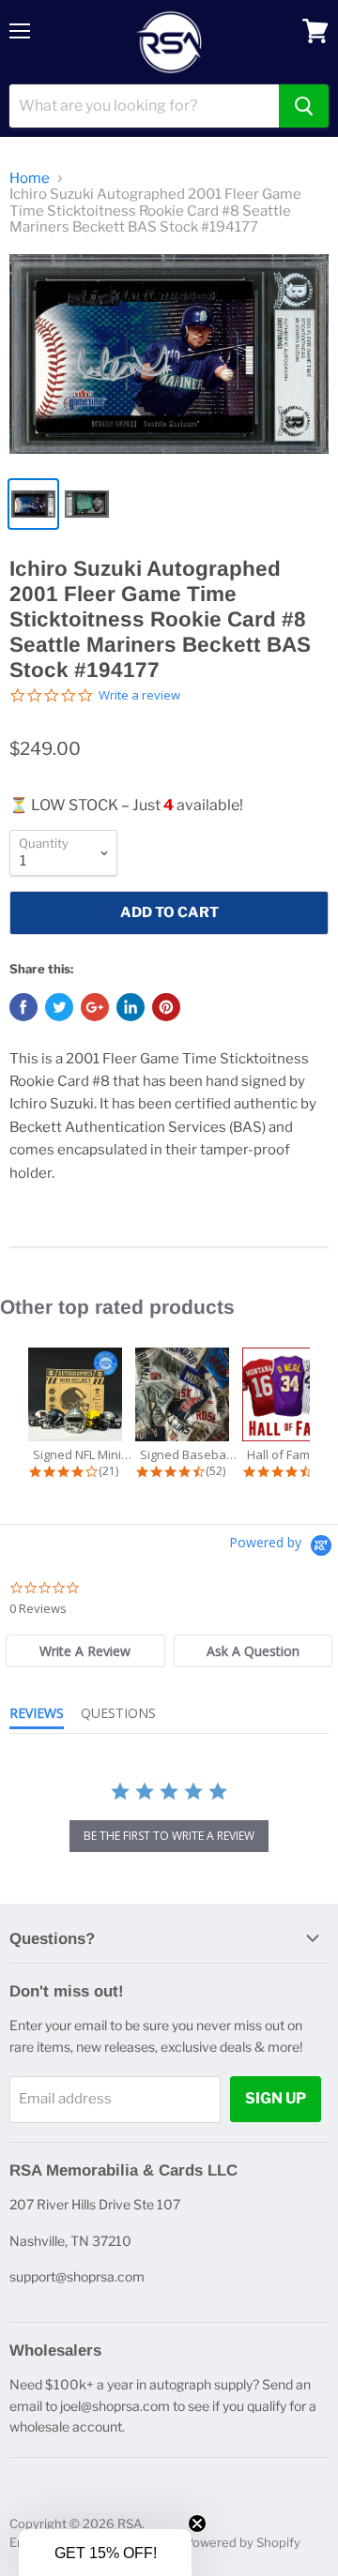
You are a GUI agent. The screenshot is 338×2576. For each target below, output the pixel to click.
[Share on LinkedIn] (131, 1007)
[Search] (304, 106)
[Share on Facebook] (23, 1007)
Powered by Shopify (243, 2542)
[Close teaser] (197, 2523)
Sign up (276, 2098)
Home (30, 179)
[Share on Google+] (95, 1007)
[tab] (85, 1651)
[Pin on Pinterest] (166, 1007)
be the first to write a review (169, 1836)
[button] (105, 2553)
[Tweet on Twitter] (59, 1007)
